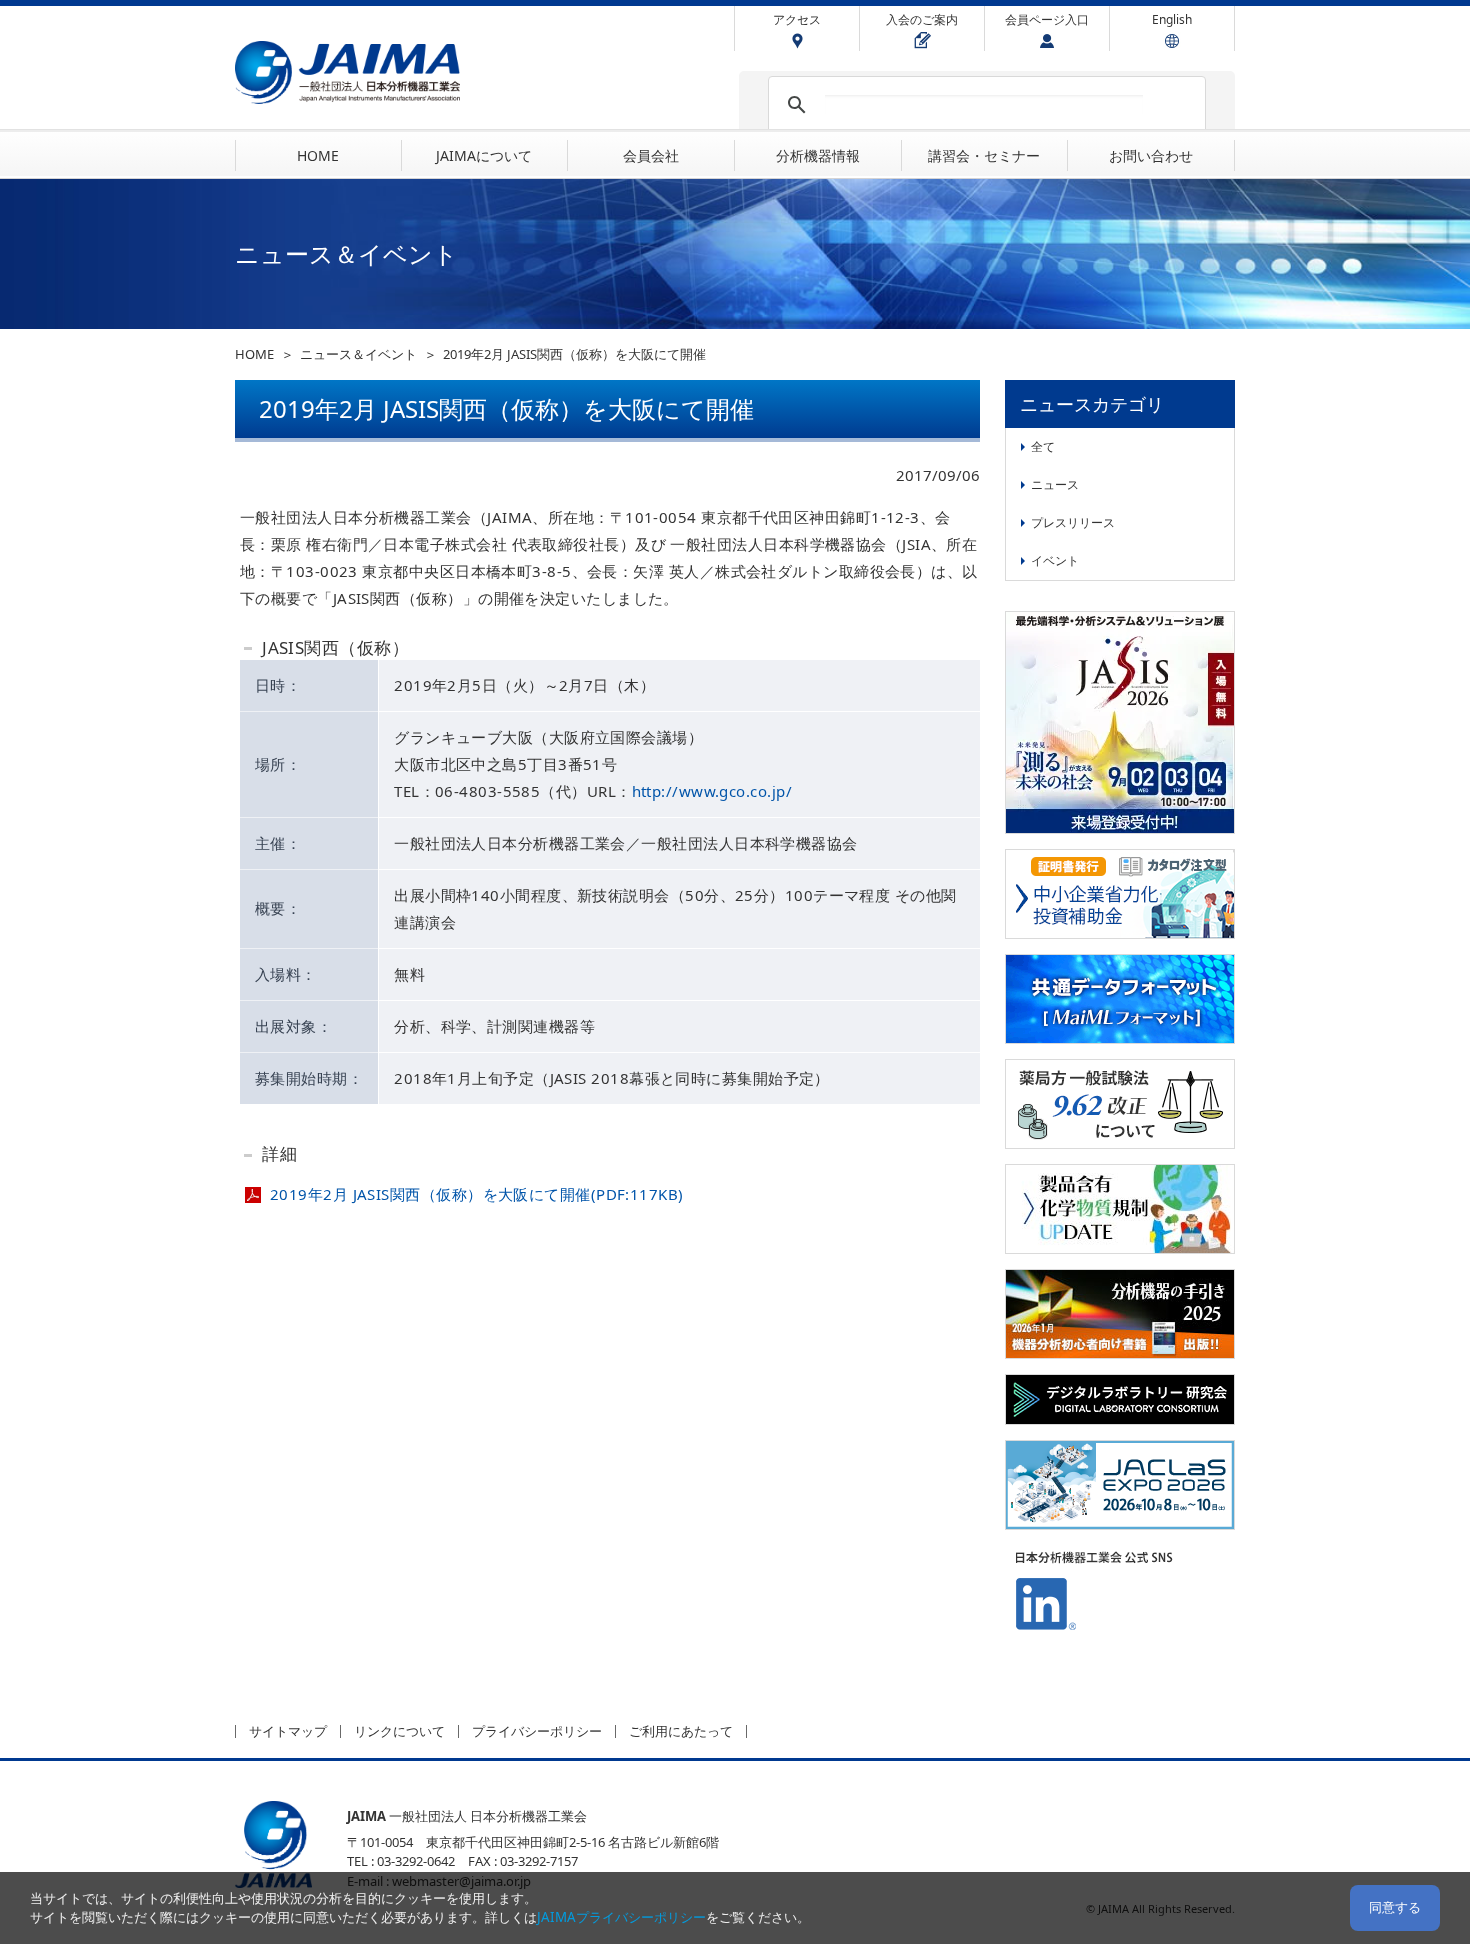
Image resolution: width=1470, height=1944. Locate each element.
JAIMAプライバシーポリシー (621, 1917)
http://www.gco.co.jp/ (712, 791)
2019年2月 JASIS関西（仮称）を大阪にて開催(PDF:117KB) (477, 1194)
